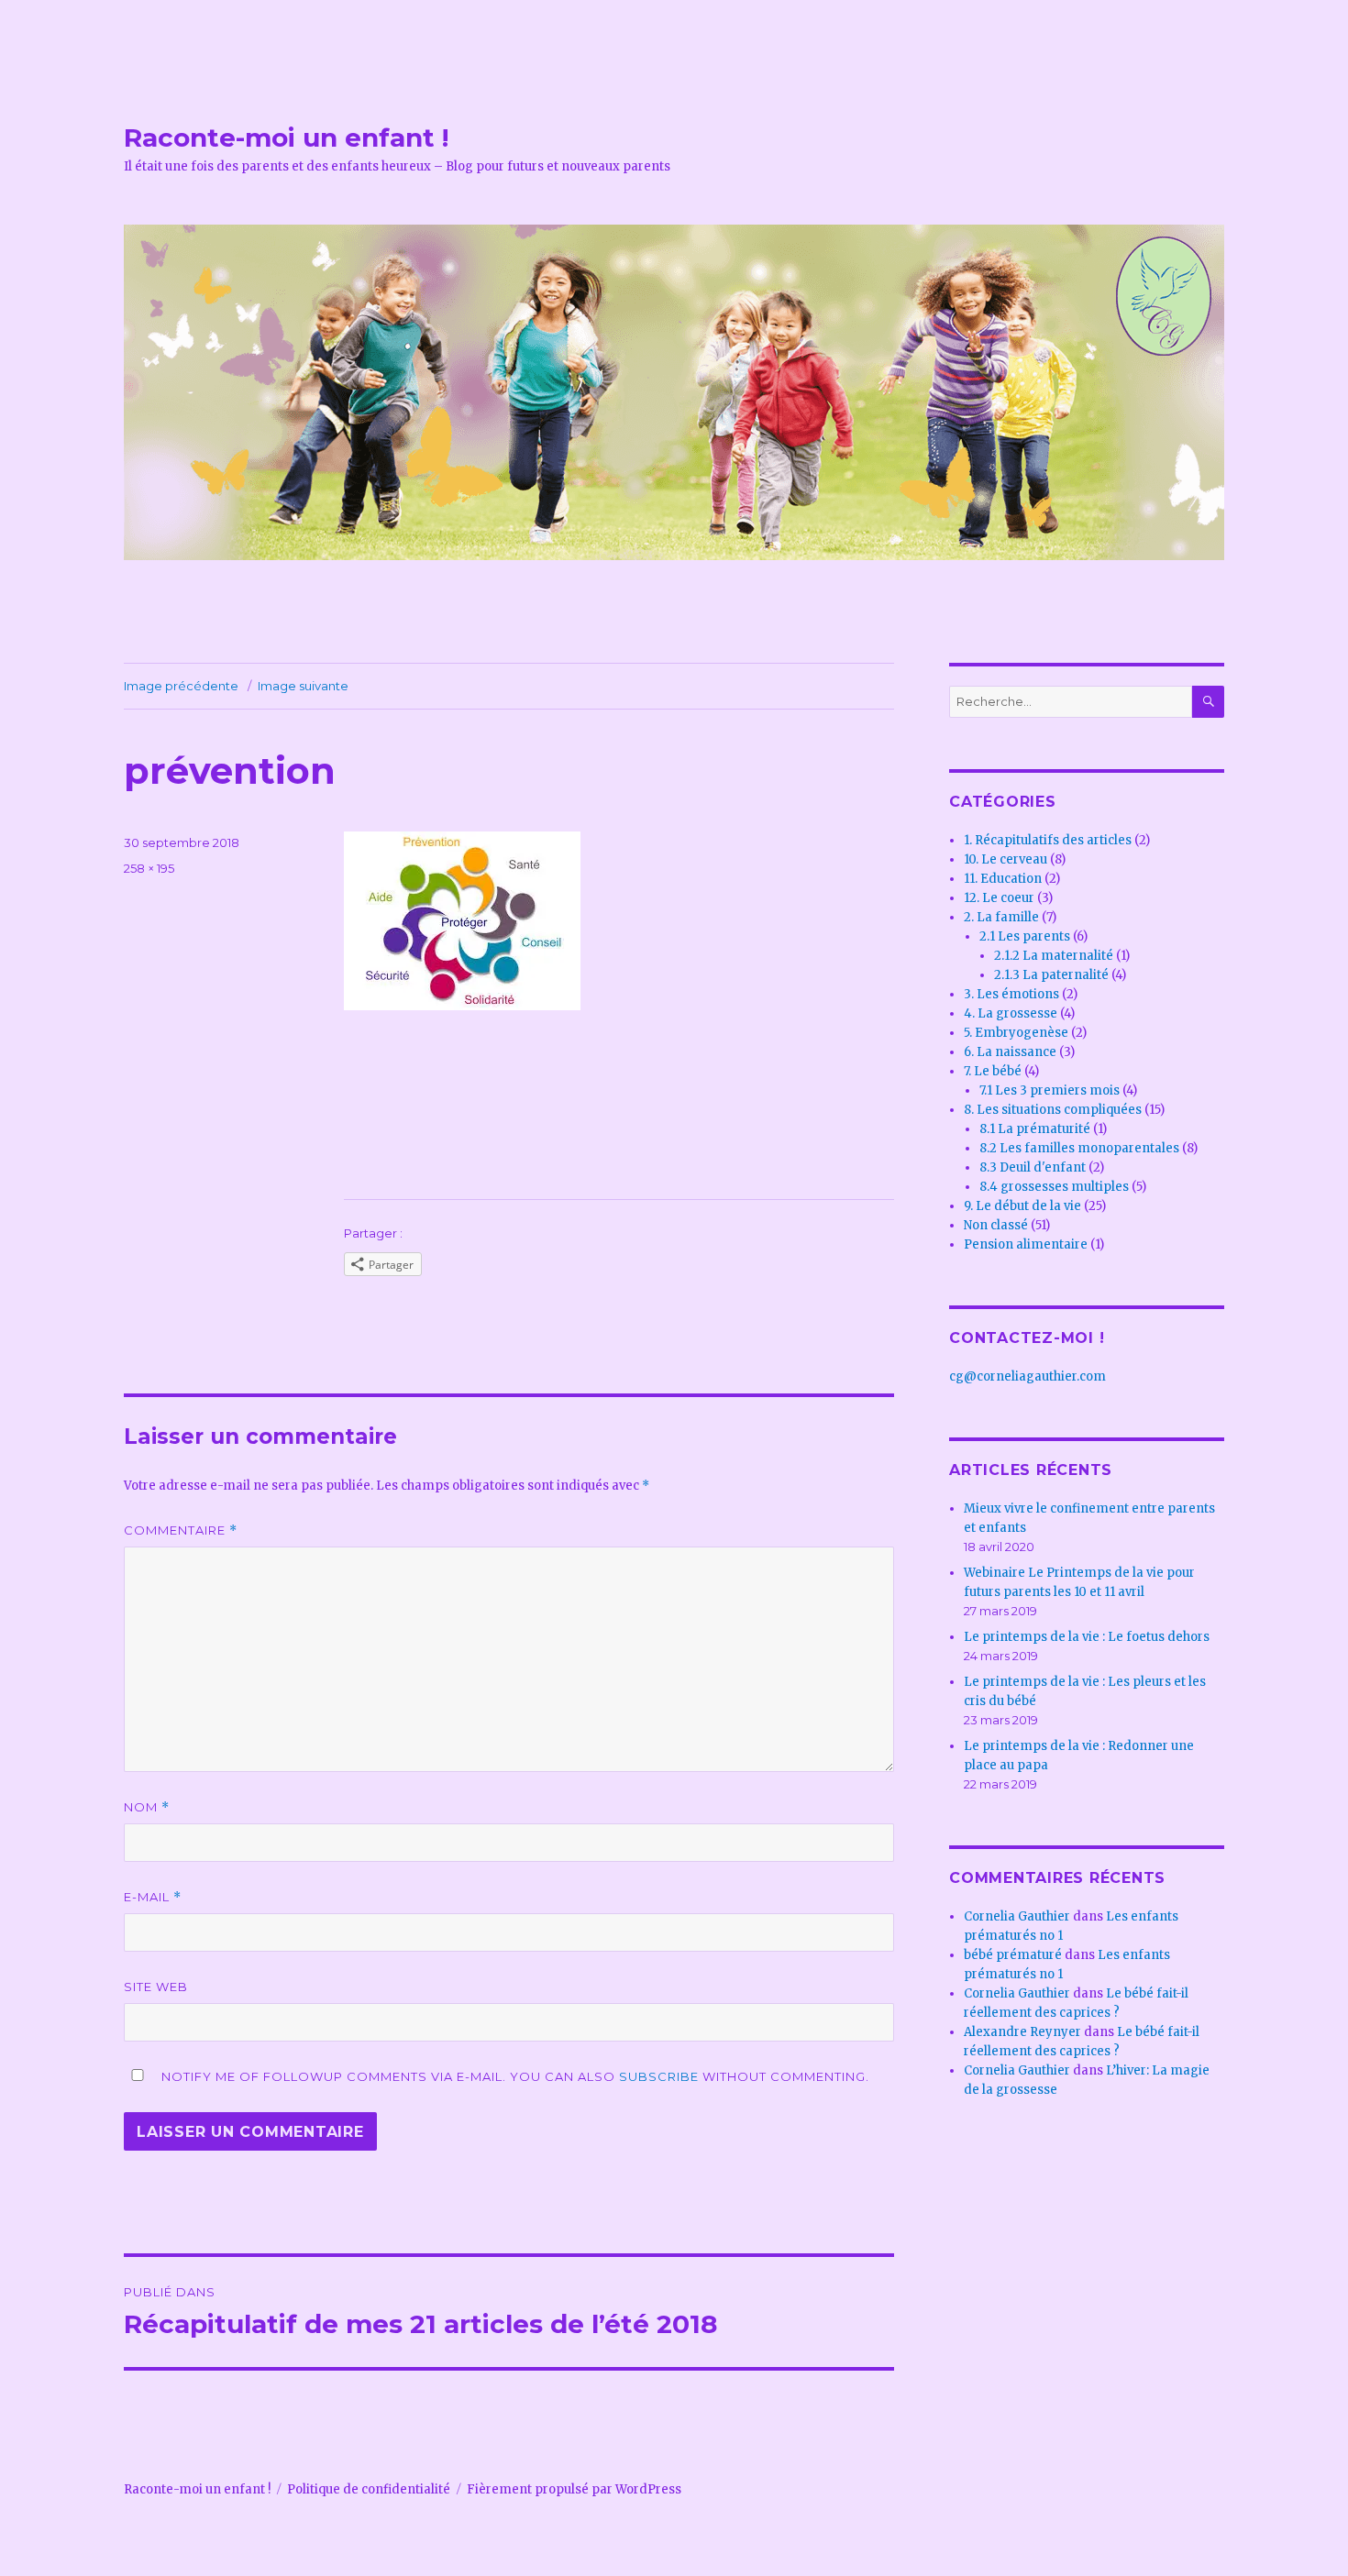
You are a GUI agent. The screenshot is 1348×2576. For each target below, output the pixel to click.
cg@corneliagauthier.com (1028, 1376)
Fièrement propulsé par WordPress (574, 2489)
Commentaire (181, 1530)
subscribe (659, 2076)
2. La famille (1001, 917)
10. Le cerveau (1005, 859)
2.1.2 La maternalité (1054, 956)
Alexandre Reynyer (1022, 2032)
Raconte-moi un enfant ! (286, 138)
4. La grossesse (1011, 1013)
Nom (147, 1807)
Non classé (996, 1225)
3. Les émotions (1011, 994)
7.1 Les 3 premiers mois (1050, 1090)
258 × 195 (149, 868)
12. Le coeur (999, 898)
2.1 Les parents (1025, 936)
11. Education (1003, 879)
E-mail (153, 1897)
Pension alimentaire (1026, 1244)
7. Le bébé (993, 1071)
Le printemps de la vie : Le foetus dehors (1087, 1637)
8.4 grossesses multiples (1054, 1187)
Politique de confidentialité (369, 2489)
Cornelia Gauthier (1017, 1916)
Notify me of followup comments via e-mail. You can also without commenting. (514, 2076)
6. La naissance (1010, 1052)
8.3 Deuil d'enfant (1033, 1167)
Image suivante (303, 686)
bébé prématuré (1013, 1955)
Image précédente (181, 686)
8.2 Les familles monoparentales (1079, 1148)
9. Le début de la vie (1022, 1206)
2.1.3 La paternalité (1051, 975)
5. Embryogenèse (1016, 1033)
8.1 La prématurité (1035, 1129)
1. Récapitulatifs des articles (1048, 840)
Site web (156, 1987)
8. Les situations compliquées (1053, 1110)
